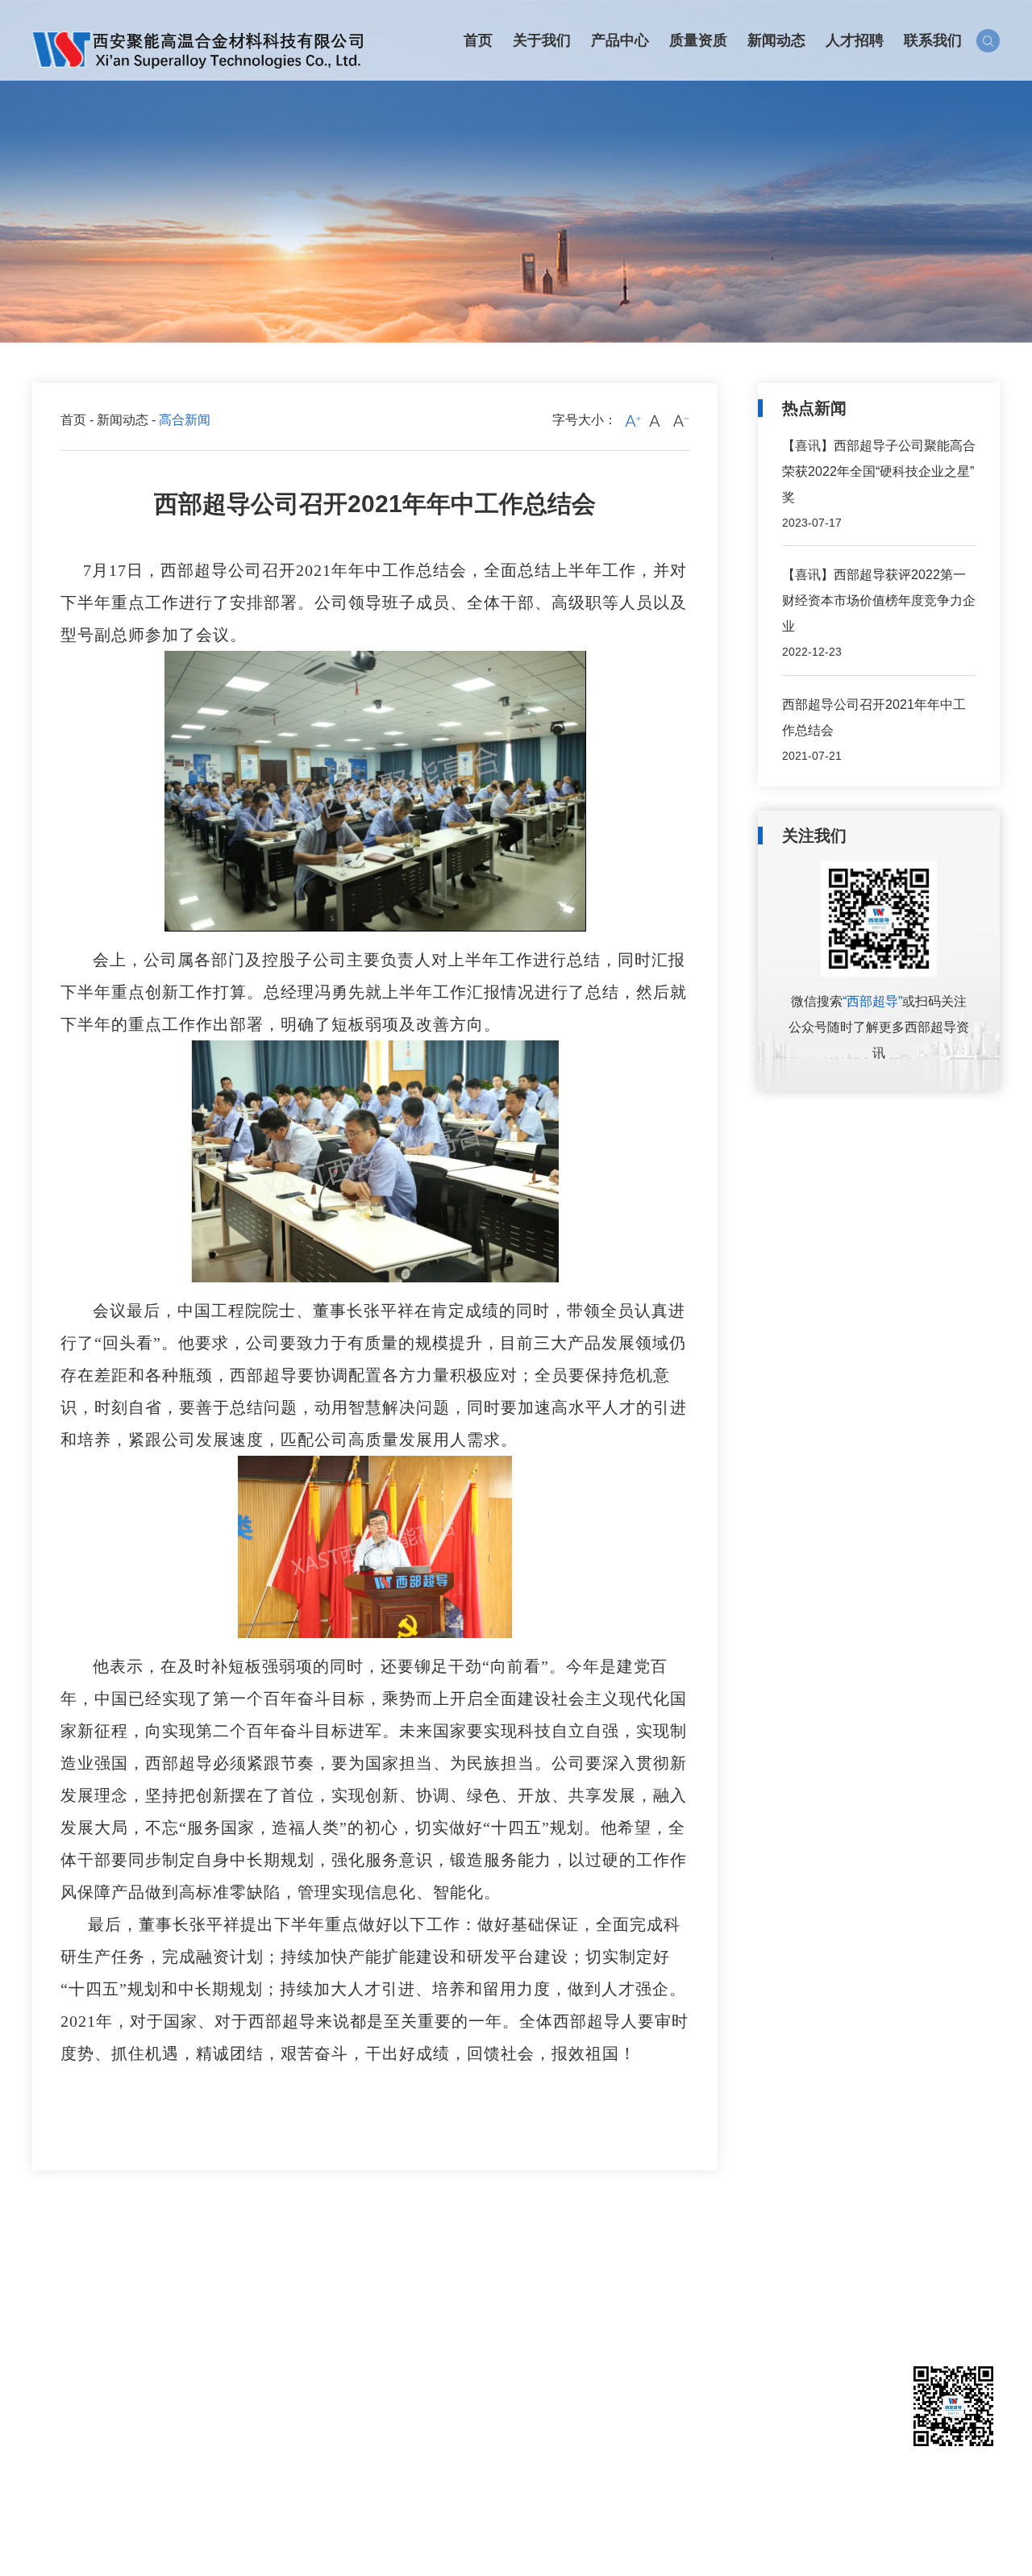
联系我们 (530, 2270)
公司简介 (55, 2299)
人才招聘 (435, 2270)
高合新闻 (338, 2299)
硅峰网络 (974, 2543)
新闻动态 (123, 420)
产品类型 (149, 2299)
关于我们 (58, 2270)
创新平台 (55, 2324)
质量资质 (247, 2270)
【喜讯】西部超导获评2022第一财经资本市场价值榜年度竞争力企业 (879, 600)
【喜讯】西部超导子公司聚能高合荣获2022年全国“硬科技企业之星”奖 (879, 471)
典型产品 (149, 2324)
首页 (73, 420)
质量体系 (243, 2299)
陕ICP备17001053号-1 (446, 2543)
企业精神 (338, 2324)
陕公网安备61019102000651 (607, 2543)
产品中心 (152, 2270)
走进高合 (55, 2349)
